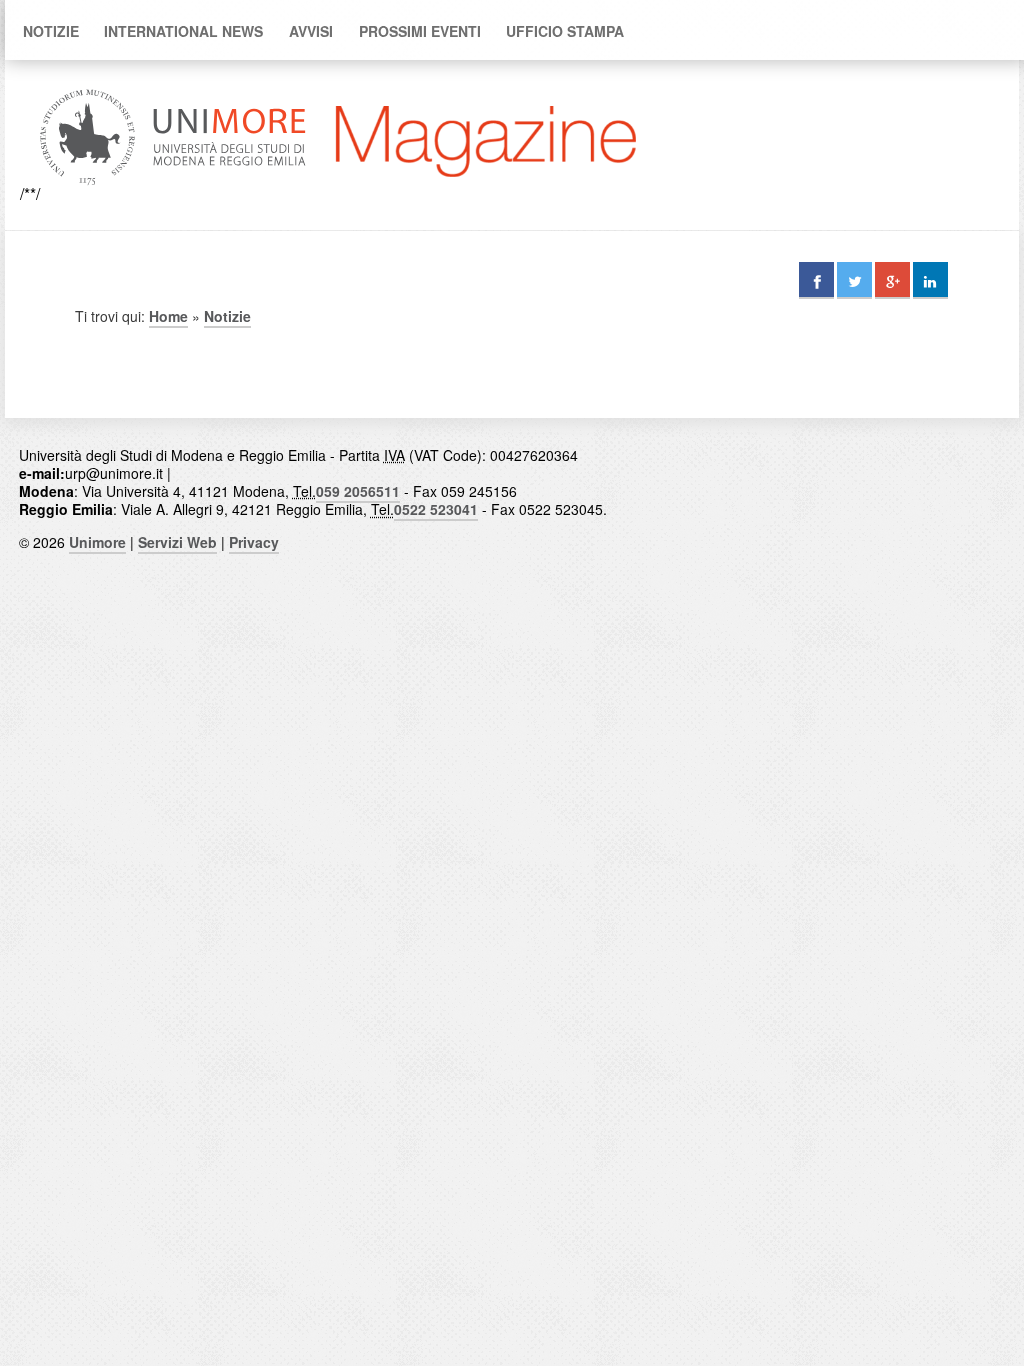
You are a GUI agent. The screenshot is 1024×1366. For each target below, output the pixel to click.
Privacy (254, 542)
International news (183, 31)
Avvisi (311, 31)
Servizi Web (177, 542)
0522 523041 (436, 509)
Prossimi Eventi (420, 31)
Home (168, 316)
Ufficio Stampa (565, 31)
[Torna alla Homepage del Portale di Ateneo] (173, 193)
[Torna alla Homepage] (486, 193)
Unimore (97, 542)
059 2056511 (358, 491)
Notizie (51, 31)
